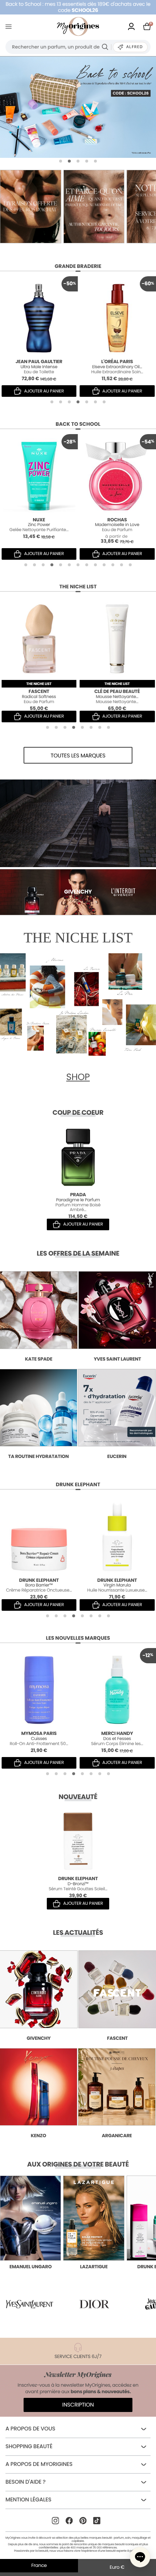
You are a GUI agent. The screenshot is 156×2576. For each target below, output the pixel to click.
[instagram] (56, 2521)
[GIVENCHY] (78, 823)
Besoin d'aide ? (25, 2482)
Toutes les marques (78, 756)
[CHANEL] (78, 107)
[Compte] (131, 26)
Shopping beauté (29, 2447)
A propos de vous (30, 2429)
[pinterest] (83, 2521)
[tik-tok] (97, 2521)
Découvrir (31, 2178)
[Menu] (10, 27)
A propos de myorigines (39, 2464)
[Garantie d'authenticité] (62, 207)
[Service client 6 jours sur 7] (126, 207)
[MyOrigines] (78, 26)
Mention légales (28, 2500)
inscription (78, 2405)
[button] (61, 161)
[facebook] (69, 2521)
